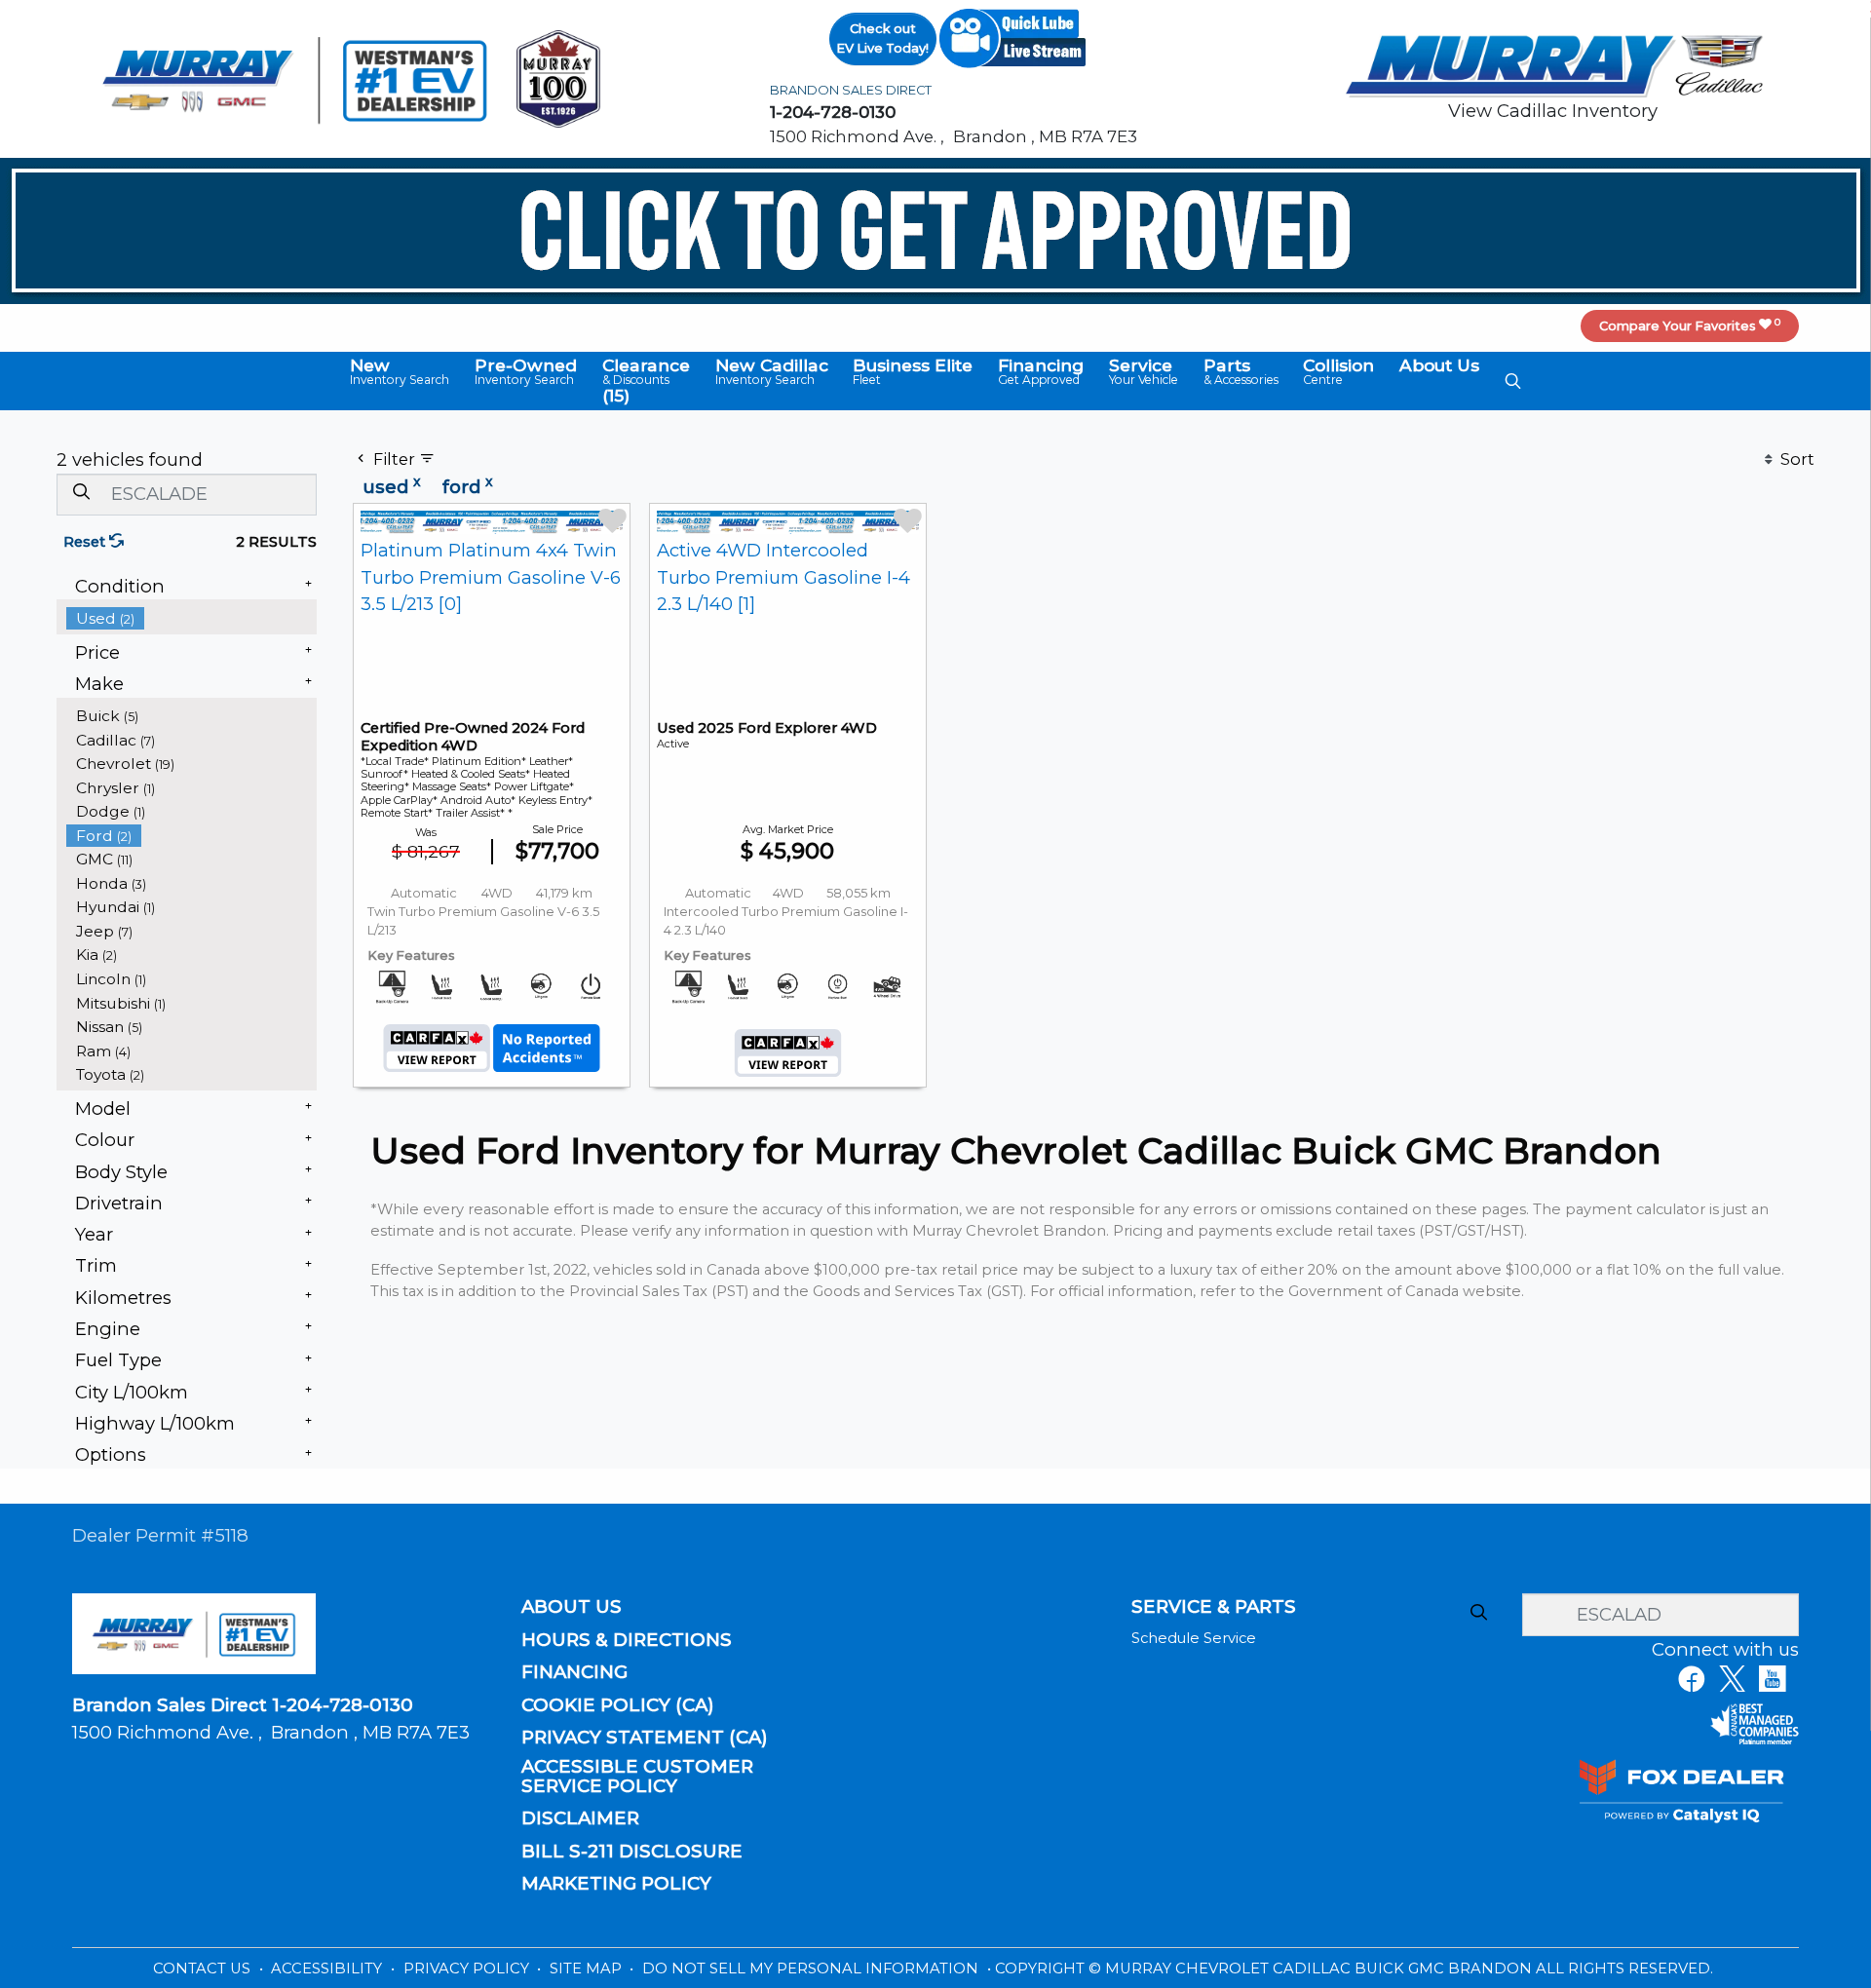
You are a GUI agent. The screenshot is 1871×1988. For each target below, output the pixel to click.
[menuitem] (192, 618)
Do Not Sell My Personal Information (812, 1969)
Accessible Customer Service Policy (637, 1777)
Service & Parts (1214, 1607)
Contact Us (204, 1969)
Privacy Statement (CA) (645, 1738)
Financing (574, 1672)
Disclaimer (580, 1818)
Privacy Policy (468, 1969)
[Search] (81, 494)
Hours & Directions (627, 1640)
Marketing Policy (616, 1884)
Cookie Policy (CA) (618, 1705)
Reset (86, 542)
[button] (400, 372)
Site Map (588, 1969)
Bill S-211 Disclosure (632, 1852)
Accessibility (328, 1969)
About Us (572, 1607)
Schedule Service (1194, 1638)
